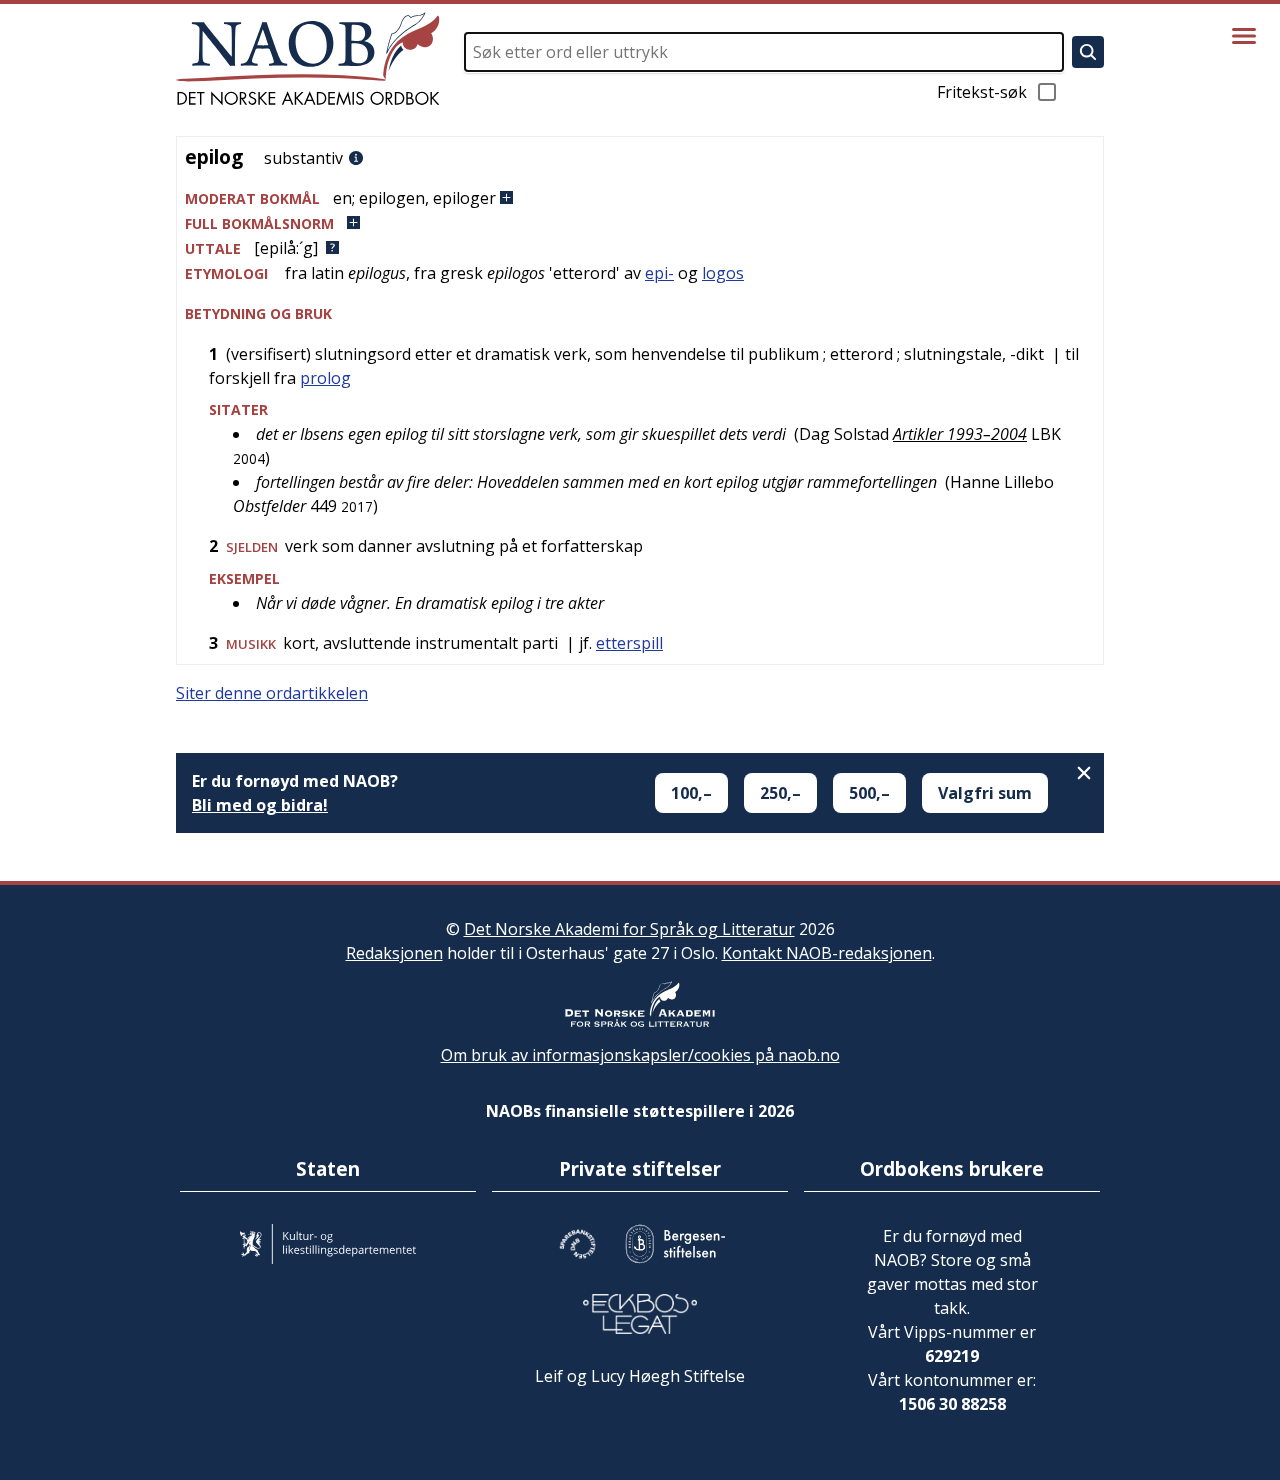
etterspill (629, 643)
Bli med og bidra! (260, 805)
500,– (869, 793)
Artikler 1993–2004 (960, 434)
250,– (780, 793)
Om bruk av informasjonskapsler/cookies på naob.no (640, 1055)
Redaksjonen (394, 953)
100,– (691, 793)
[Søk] (1088, 52)
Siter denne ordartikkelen (272, 693)
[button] (640, 198)
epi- (659, 273)
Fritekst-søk (982, 92)
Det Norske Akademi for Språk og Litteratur (629, 929)
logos (723, 273)
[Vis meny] (1244, 36)
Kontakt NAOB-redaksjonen (827, 953)
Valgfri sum (985, 793)
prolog (325, 378)
